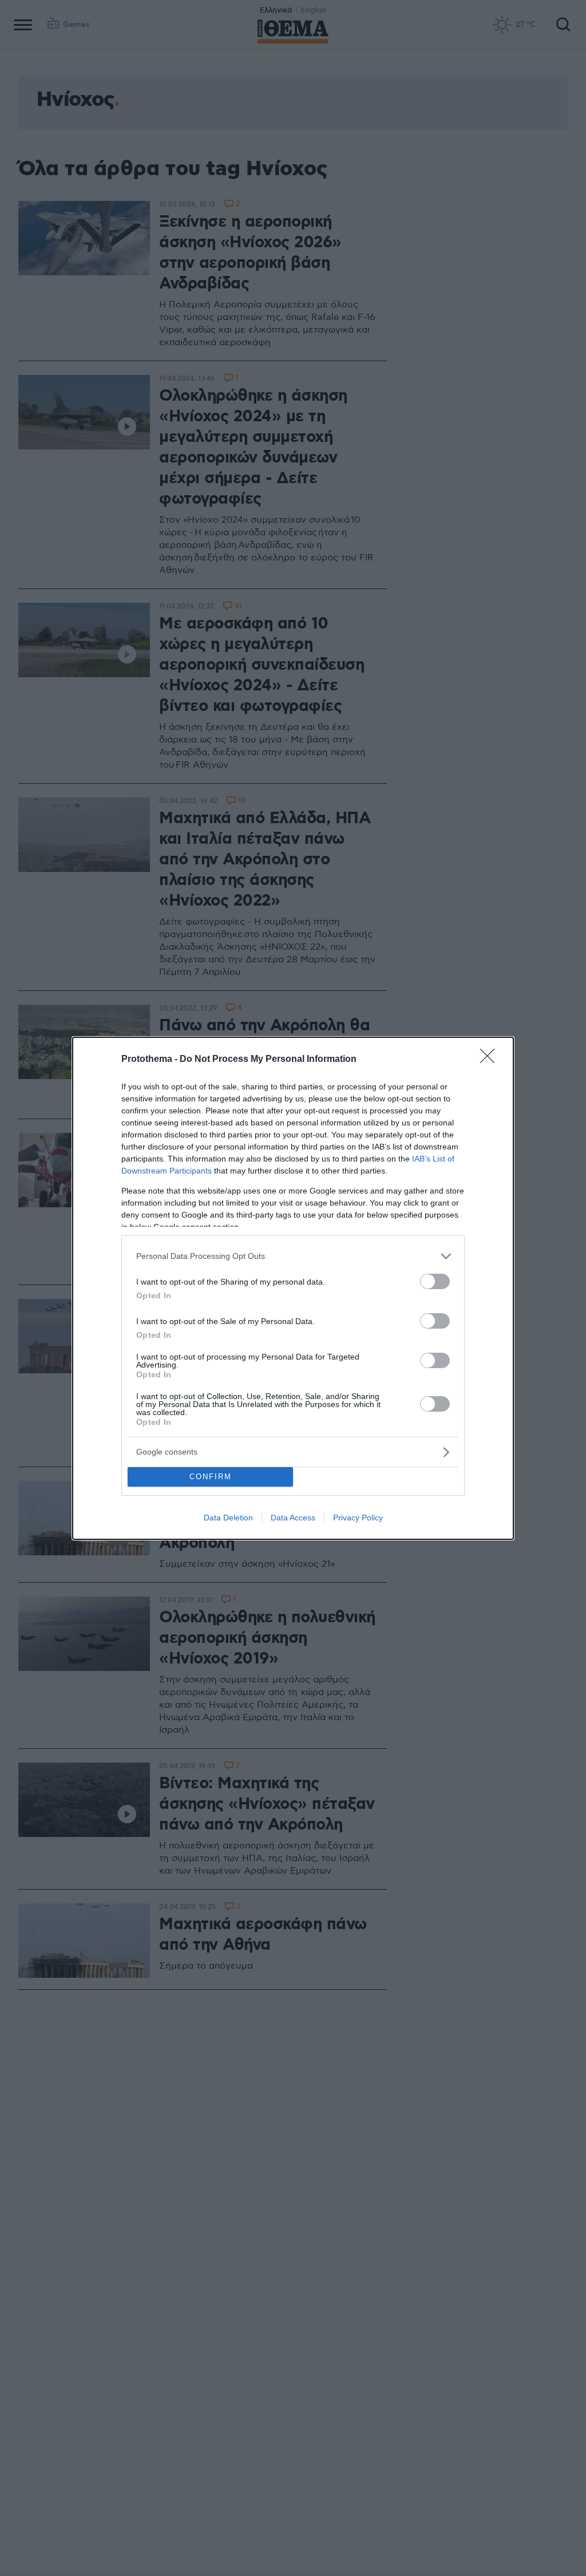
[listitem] (293, 1256)
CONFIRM (211, 1477)
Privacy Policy (358, 1518)
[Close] (491, 1060)
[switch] (435, 1281)
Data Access (293, 1518)
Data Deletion (228, 1518)
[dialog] (293, 1288)
